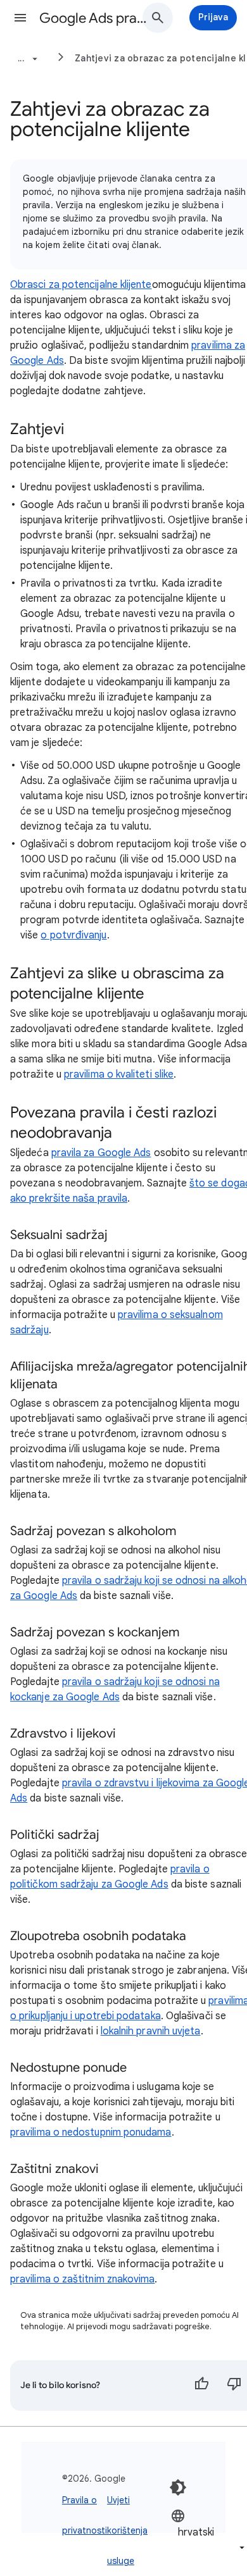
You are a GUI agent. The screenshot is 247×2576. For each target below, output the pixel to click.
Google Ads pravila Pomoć (96, 18)
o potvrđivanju (73, 935)
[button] (20, 18)
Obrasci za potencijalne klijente (81, 285)
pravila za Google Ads (101, 1153)
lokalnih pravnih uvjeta (151, 2031)
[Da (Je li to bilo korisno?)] (201, 2386)
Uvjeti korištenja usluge (127, 2530)
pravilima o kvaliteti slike (119, 1074)
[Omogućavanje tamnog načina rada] (178, 2487)
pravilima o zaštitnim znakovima (82, 2279)
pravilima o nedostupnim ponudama (91, 2132)
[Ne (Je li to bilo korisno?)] (234, 2386)
